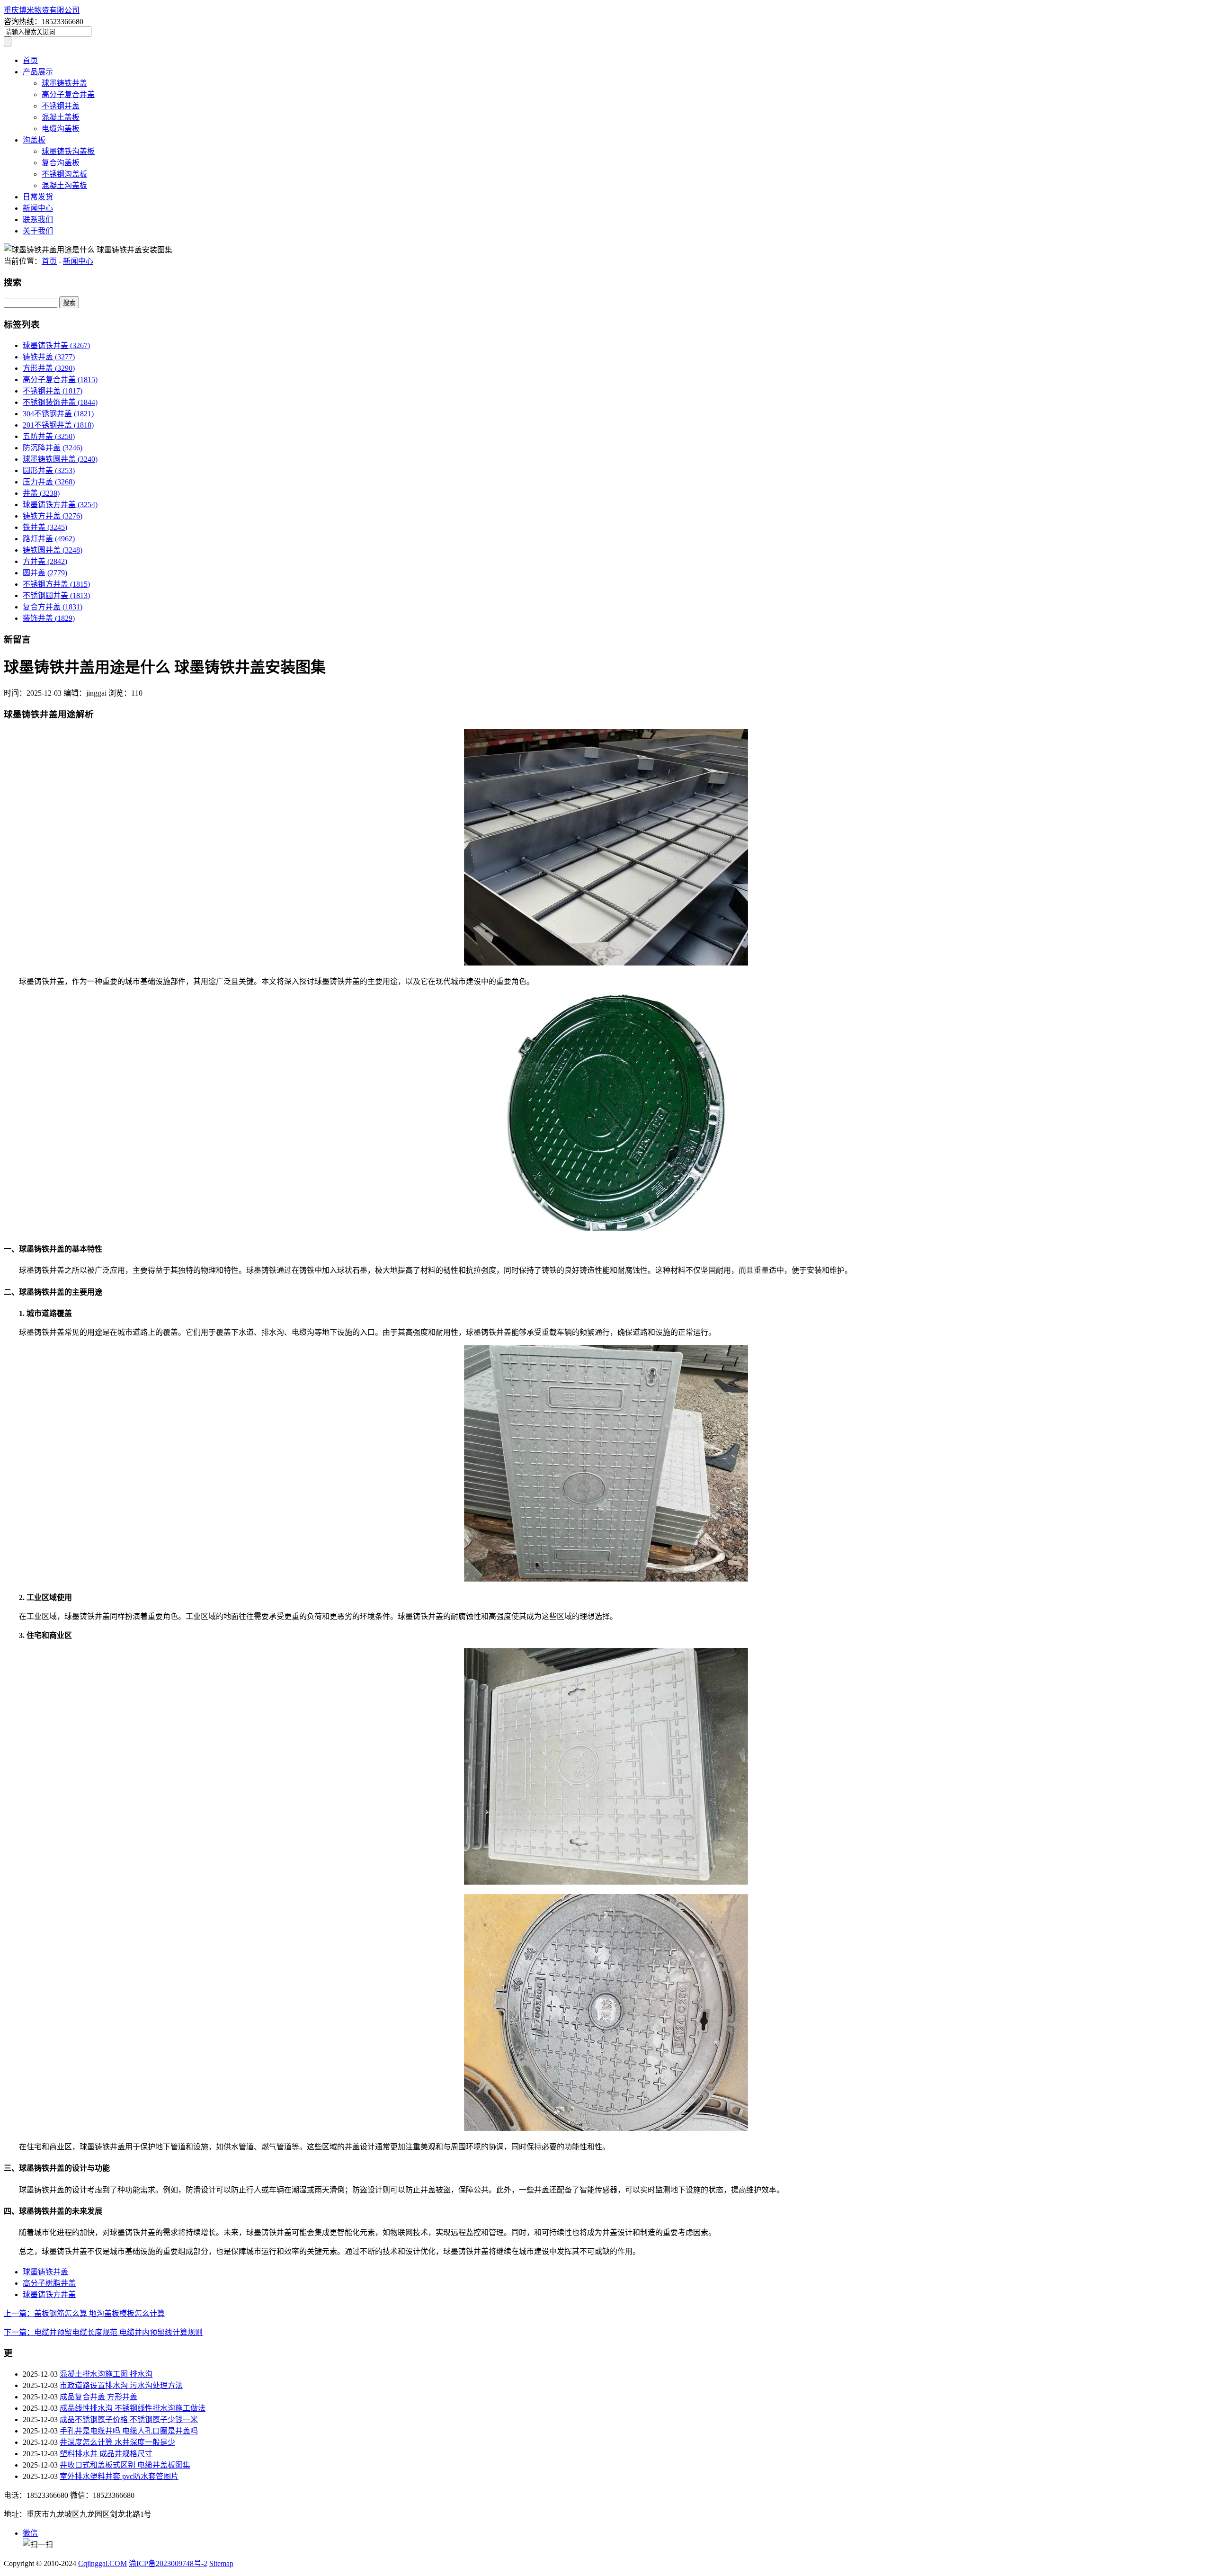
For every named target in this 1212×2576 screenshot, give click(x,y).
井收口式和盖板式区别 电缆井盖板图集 (125, 2465)
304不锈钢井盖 (58, 414)
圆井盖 (45, 573)
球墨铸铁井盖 (64, 83)
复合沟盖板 (61, 163)
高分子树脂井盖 (49, 2283)
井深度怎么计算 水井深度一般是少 (117, 2442)
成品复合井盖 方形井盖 (98, 2397)
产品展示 (38, 72)
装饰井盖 (49, 618)
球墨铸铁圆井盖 (60, 459)
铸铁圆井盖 (53, 550)
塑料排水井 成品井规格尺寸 (106, 2454)
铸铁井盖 (49, 357)
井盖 (41, 493)
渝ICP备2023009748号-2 (168, 2563)
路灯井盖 (49, 539)
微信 (30, 2533)
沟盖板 (34, 140)
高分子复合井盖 (68, 94)
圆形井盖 (49, 470)
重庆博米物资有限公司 (42, 10)
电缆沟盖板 (61, 129)
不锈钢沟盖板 (64, 174)
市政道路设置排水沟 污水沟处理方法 (121, 2385)
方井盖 (45, 561)
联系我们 (38, 219)
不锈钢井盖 (61, 106)
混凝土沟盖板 (64, 185)
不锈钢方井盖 (56, 584)
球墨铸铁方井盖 (60, 505)
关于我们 (38, 231)
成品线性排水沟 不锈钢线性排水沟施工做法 (133, 2408)
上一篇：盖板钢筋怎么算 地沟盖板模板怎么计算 (84, 2313)
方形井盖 (49, 368)
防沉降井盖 (53, 448)
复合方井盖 (53, 607)
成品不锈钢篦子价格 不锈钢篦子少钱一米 (129, 2419)
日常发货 (38, 197)
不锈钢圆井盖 (56, 595)
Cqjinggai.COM (102, 2563)
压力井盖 (49, 482)
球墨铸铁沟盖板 (68, 151)
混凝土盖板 (61, 117)
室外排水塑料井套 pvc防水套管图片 (119, 2476)
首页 (30, 60)
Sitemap (221, 2563)
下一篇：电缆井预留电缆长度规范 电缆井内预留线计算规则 (103, 2332)
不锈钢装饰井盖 (60, 402)
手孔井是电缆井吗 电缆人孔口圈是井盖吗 (129, 2431)
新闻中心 (38, 208)
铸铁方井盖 (53, 516)
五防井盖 (49, 436)
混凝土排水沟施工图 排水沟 (106, 2374)
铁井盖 (45, 527)
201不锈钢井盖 (58, 425)
